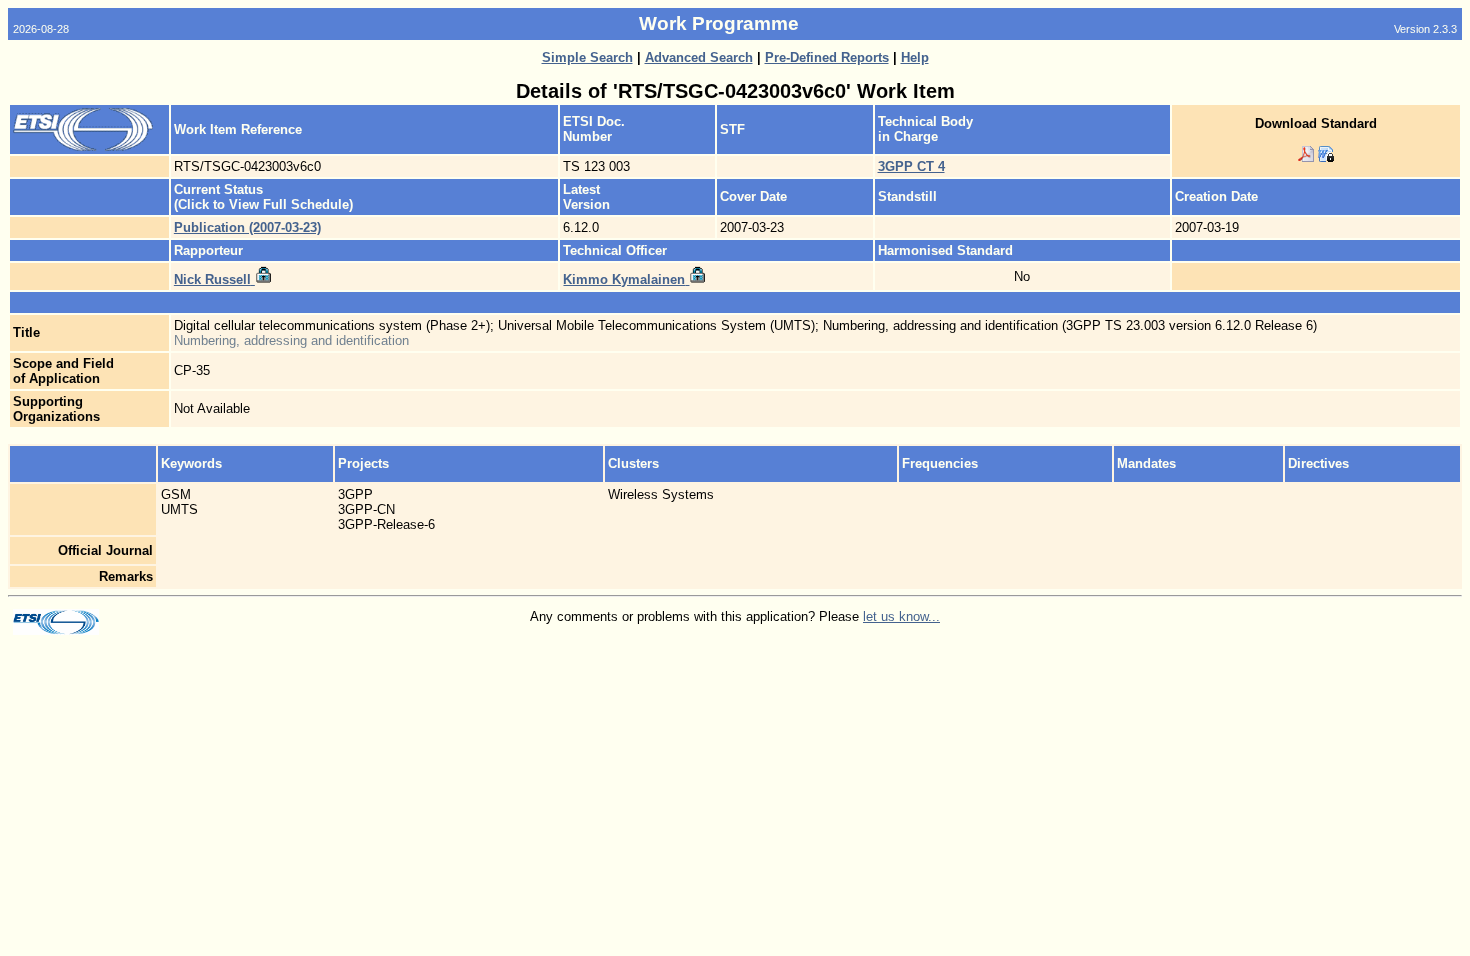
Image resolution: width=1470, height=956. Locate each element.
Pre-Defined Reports (827, 57)
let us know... (901, 616)
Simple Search (587, 57)
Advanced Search (699, 57)
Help (915, 57)
